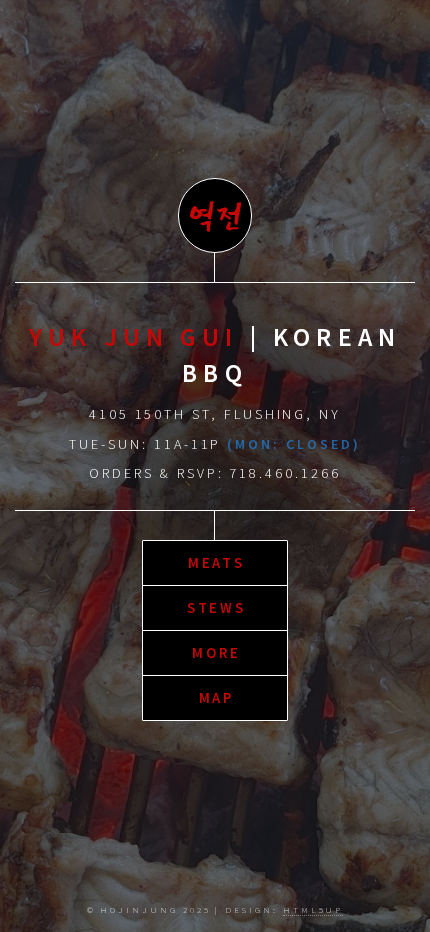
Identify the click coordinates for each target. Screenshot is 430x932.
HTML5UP (313, 909)
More (216, 653)
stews (217, 608)
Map (217, 698)
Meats (217, 563)
